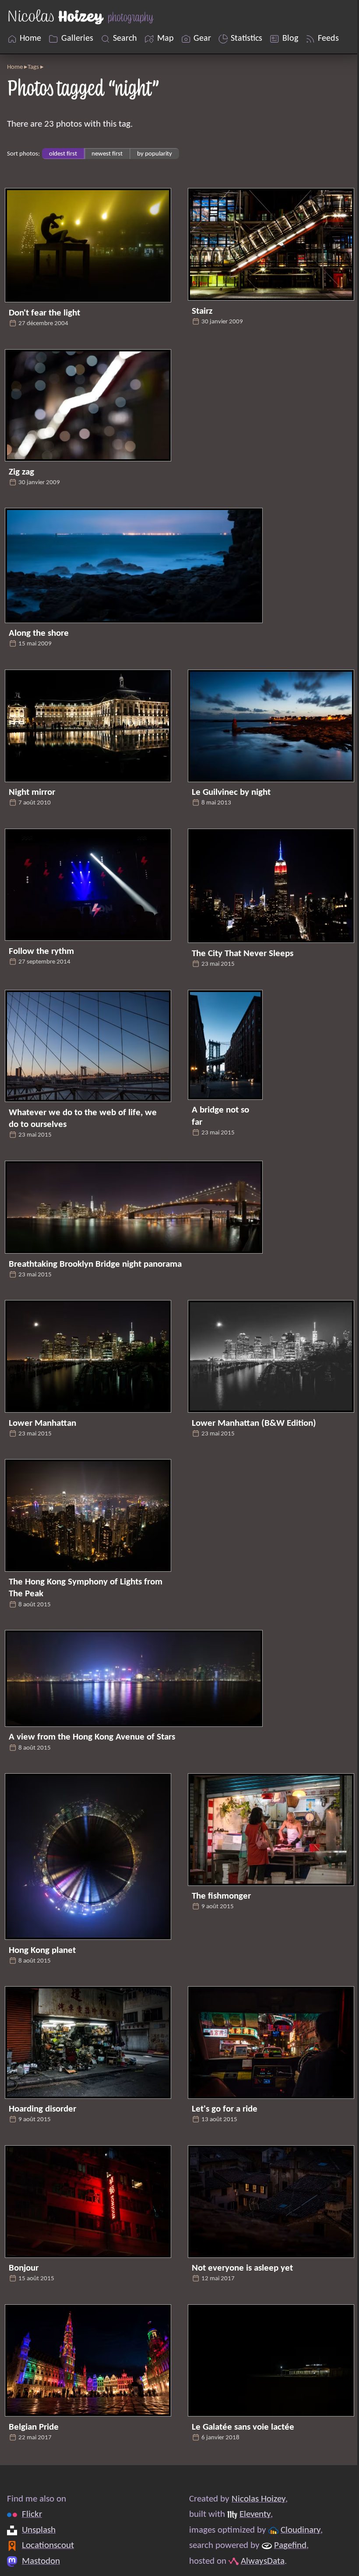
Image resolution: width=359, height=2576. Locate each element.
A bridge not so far (220, 1116)
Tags (33, 67)
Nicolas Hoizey (259, 2499)
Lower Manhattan (42, 1423)
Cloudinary (301, 2530)
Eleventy (255, 2514)
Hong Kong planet (42, 1951)
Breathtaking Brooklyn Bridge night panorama (95, 1264)
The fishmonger (221, 1896)
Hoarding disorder (42, 2109)
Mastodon (41, 2561)
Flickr (32, 2514)
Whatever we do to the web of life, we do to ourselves (83, 1119)
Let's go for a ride (225, 2109)
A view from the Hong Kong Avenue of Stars (92, 1737)
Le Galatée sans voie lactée (243, 2427)
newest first (107, 154)
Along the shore (39, 633)
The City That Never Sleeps (243, 954)
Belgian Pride (34, 2427)
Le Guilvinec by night (231, 792)
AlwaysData (263, 2561)
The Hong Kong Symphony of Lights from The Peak (86, 1588)
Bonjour (24, 2268)
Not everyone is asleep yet (242, 2268)
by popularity (155, 154)
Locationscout (48, 2546)
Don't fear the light (44, 313)
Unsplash (39, 2530)
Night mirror (32, 792)
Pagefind (290, 2546)
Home (15, 67)
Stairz (202, 311)
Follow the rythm (41, 951)
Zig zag (21, 472)
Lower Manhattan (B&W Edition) (254, 1423)
